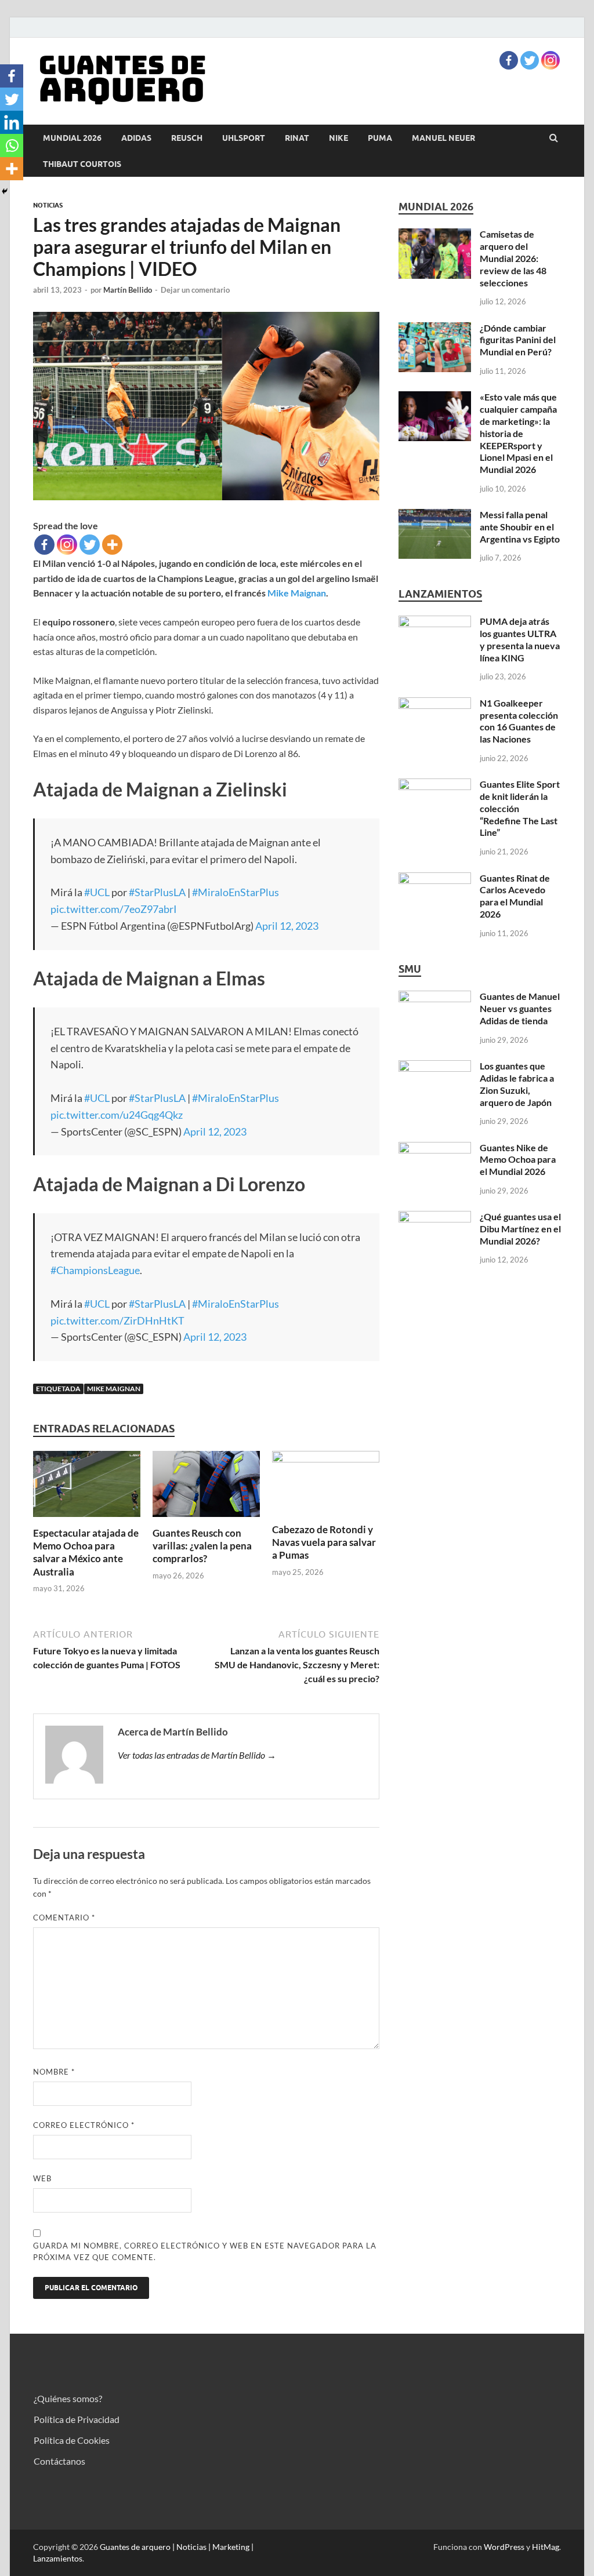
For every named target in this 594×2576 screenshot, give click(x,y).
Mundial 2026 (72, 138)
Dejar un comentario (195, 290)
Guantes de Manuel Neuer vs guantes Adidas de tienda (520, 1008)
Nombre (54, 2072)
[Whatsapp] (12, 145)
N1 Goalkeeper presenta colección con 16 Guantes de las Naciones (519, 721)
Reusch (187, 138)
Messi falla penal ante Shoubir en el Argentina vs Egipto (520, 527)
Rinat (297, 138)
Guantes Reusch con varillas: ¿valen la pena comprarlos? (202, 1546)
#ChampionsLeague (95, 1270)
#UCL (97, 892)
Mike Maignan (297, 593)
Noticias (48, 205)
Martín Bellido (128, 290)
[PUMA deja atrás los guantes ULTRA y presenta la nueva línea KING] (435, 622)
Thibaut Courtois (82, 164)
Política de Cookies (72, 2440)
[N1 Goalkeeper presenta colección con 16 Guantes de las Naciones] (435, 704)
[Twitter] (530, 60)
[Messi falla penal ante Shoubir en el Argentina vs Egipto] (435, 516)
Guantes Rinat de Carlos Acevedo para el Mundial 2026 (515, 896)
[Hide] (5, 191)
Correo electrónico (84, 2125)
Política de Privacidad (77, 2419)
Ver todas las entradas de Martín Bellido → (197, 1755)
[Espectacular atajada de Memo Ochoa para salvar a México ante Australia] (87, 1520)
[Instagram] (550, 60)
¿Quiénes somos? (68, 2398)
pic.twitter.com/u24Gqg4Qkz (117, 1115)
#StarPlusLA (157, 892)
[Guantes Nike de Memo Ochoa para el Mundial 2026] (435, 1149)
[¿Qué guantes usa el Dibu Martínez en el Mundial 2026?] (435, 1218)
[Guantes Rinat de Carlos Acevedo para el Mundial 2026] (435, 879)
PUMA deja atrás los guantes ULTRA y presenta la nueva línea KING (520, 639)
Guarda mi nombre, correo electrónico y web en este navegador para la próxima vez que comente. (205, 2251)
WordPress (504, 2547)
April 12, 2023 (287, 926)
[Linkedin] (12, 122)
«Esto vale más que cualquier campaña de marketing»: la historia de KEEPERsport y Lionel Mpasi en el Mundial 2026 (518, 433)
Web (42, 2178)
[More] (112, 545)
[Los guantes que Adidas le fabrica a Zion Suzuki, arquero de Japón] (435, 1067)
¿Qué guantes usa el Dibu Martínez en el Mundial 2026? (520, 1229)
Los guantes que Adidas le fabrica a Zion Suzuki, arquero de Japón (517, 1084)
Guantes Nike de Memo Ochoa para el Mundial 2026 (518, 1160)
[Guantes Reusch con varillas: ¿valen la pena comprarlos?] (206, 1520)
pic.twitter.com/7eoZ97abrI (114, 909)
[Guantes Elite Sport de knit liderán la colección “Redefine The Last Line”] (435, 785)
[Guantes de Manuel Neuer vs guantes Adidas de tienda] (435, 997)
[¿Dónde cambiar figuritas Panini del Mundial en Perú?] (435, 329)
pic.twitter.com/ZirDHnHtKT (117, 1320)
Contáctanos (59, 2461)
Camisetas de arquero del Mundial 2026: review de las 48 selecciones (513, 258)
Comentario (64, 1918)
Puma (380, 138)
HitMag (546, 2547)
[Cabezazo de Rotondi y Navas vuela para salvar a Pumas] (326, 1459)
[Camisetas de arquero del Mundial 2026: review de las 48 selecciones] (435, 235)
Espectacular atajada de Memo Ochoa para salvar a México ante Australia (86, 1552)
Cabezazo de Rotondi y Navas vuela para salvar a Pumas (324, 1542)
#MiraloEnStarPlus (236, 892)
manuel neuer (443, 138)
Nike (338, 138)
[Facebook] (509, 60)
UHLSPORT (244, 138)
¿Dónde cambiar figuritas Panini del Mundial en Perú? (518, 340)
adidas (136, 138)
